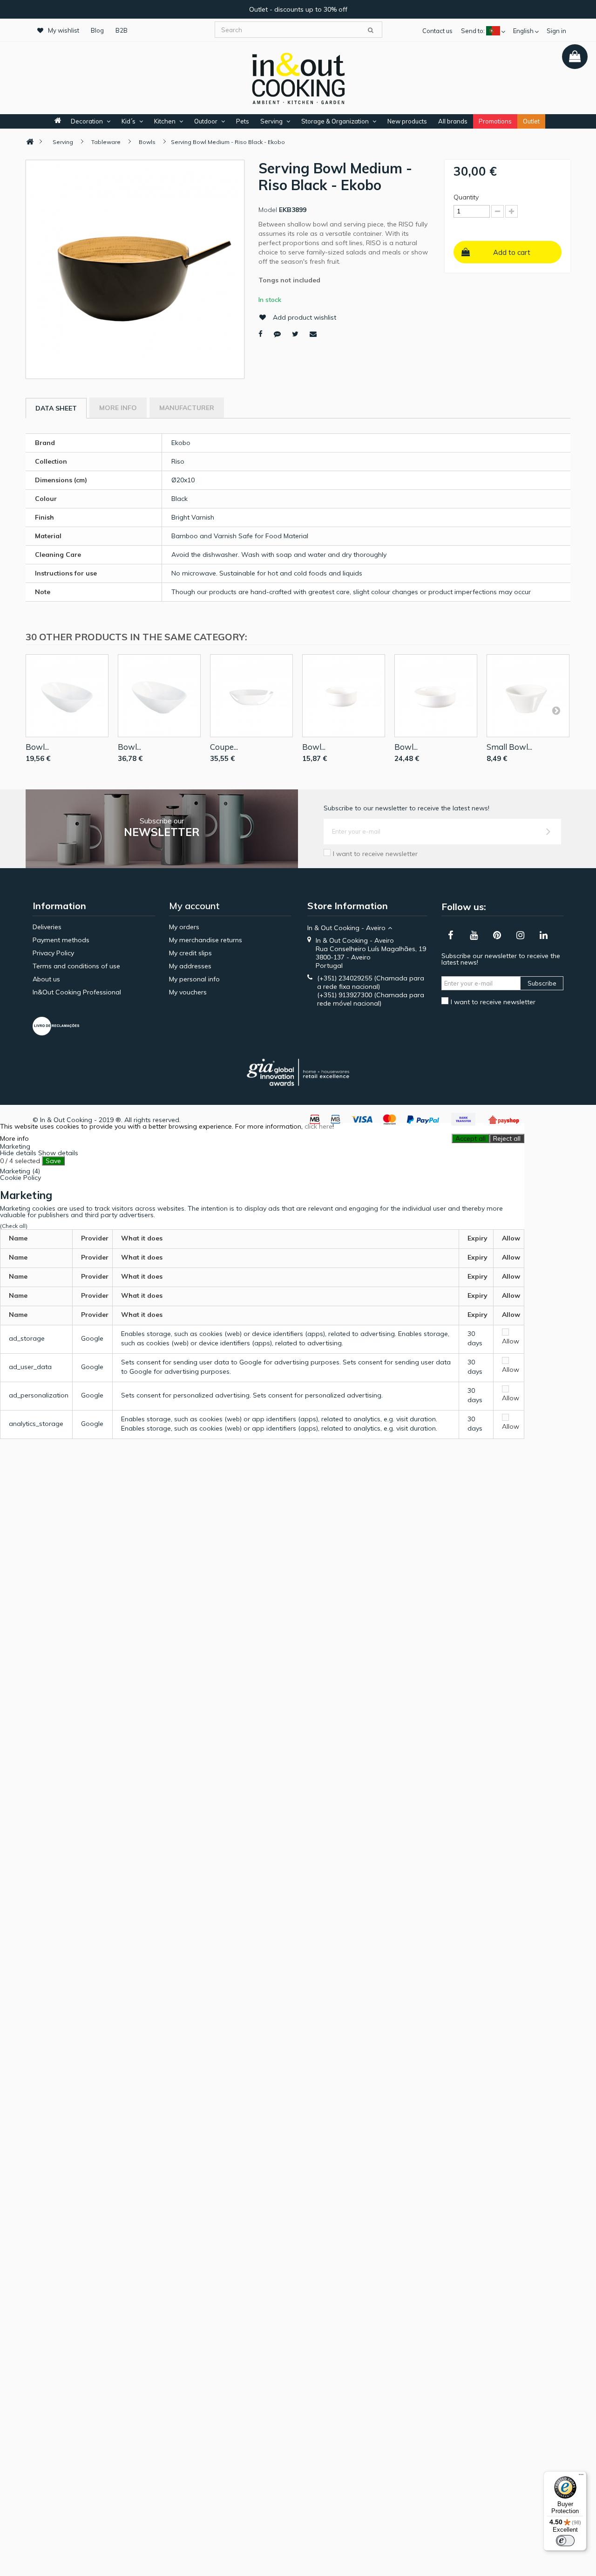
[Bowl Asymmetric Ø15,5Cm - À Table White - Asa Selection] (67, 696)
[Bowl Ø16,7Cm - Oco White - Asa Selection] (436, 696)
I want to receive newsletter (375, 854)
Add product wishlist (305, 317)
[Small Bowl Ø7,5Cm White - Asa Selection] (528, 696)
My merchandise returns (206, 940)
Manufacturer (187, 408)
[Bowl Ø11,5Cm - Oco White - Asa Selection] (344, 696)
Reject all (507, 1138)
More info (118, 408)
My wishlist (64, 30)
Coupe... (224, 747)
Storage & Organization (335, 121)
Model (268, 210)
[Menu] (581, 2477)
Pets (243, 121)
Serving (271, 121)
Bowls (147, 142)
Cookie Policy (20, 1178)
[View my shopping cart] (575, 57)
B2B (122, 30)
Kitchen (165, 121)
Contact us (437, 31)
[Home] (30, 142)
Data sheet (56, 408)
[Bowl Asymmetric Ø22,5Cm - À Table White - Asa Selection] (159, 696)
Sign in (556, 31)
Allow (511, 1341)
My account (194, 906)
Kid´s (129, 121)
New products (407, 121)
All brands (453, 121)
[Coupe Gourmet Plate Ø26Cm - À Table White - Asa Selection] (251, 696)
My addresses (190, 966)
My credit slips (190, 953)
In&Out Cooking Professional (77, 992)
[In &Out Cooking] (298, 77)
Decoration (87, 121)
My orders (184, 927)
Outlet (531, 121)
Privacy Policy (53, 953)
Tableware (106, 142)
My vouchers (188, 992)
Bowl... (37, 747)
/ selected (20, 1161)
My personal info (194, 979)
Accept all (471, 1138)
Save (53, 1161)
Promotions (495, 121)
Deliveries (47, 927)
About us (46, 979)
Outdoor (206, 121)
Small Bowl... (509, 747)
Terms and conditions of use (76, 966)
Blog (97, 30)
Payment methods (61, 940)
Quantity (466, 197)
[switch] (565, 2541)
